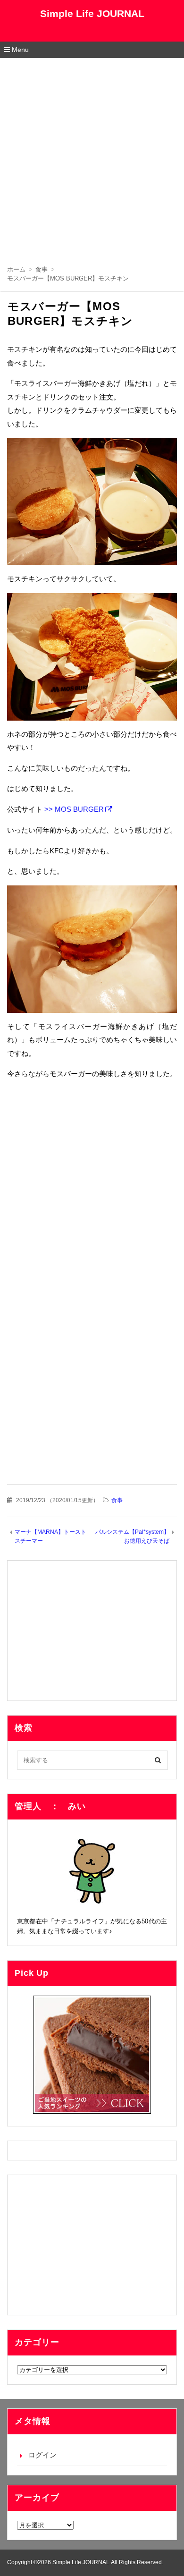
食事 (117, 1500)
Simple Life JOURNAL (92, 13)
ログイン (42, 2455)
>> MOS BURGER (74, 809)
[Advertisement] (92, 155)
